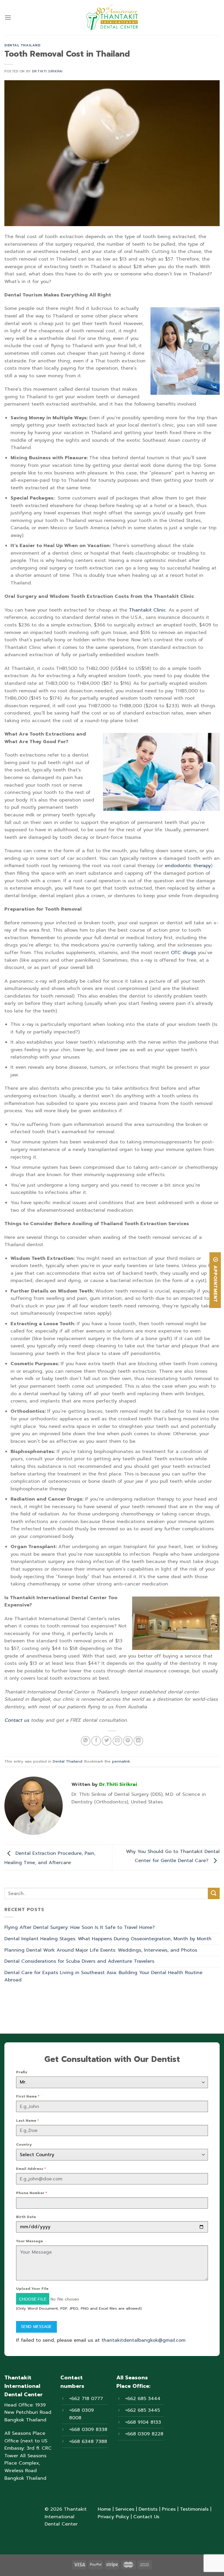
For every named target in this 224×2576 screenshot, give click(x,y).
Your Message (29, 2241)
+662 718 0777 (86, 2399)
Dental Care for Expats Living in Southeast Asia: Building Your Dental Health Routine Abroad (103, 1976)
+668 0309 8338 (88, 2430)
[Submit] (214, 1893)
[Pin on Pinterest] (128, 1741)
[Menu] (8, 17)
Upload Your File (32, 2289)
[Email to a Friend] (117, 1741)
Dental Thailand (22, 45)
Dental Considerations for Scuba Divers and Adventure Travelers (79, 1961)
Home (104, 2509)
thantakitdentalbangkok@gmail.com (143, 2340)
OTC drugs (183, 953)
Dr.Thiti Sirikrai (47, 71)
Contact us (17, 1720)
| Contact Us (144, 2517)
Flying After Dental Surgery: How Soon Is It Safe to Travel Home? (80, 1927)
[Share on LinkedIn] (138, 1741)
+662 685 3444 (143, 2399)
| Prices (167, 2509)
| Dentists (146, 2509)
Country (24, 2144)
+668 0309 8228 (144, 2434)
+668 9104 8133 (143, 2422)
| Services (123, 2509)
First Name (28, 2096)
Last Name (27, 2121)
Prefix (22, 2072)
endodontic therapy (188, 866)
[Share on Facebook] (96, 1741)
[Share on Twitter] (107, 1741)
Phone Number (32, 2193)
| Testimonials (192, 2509)
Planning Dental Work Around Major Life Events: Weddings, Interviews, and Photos (101, 1950)
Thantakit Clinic (147, 610)
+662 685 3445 (142, 2410)
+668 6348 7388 (88, 2441)
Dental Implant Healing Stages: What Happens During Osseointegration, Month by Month (108, 1939)
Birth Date (26, 2217)
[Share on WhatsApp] (86, 1741)
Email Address (31, 2169)
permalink (121, 1761)
